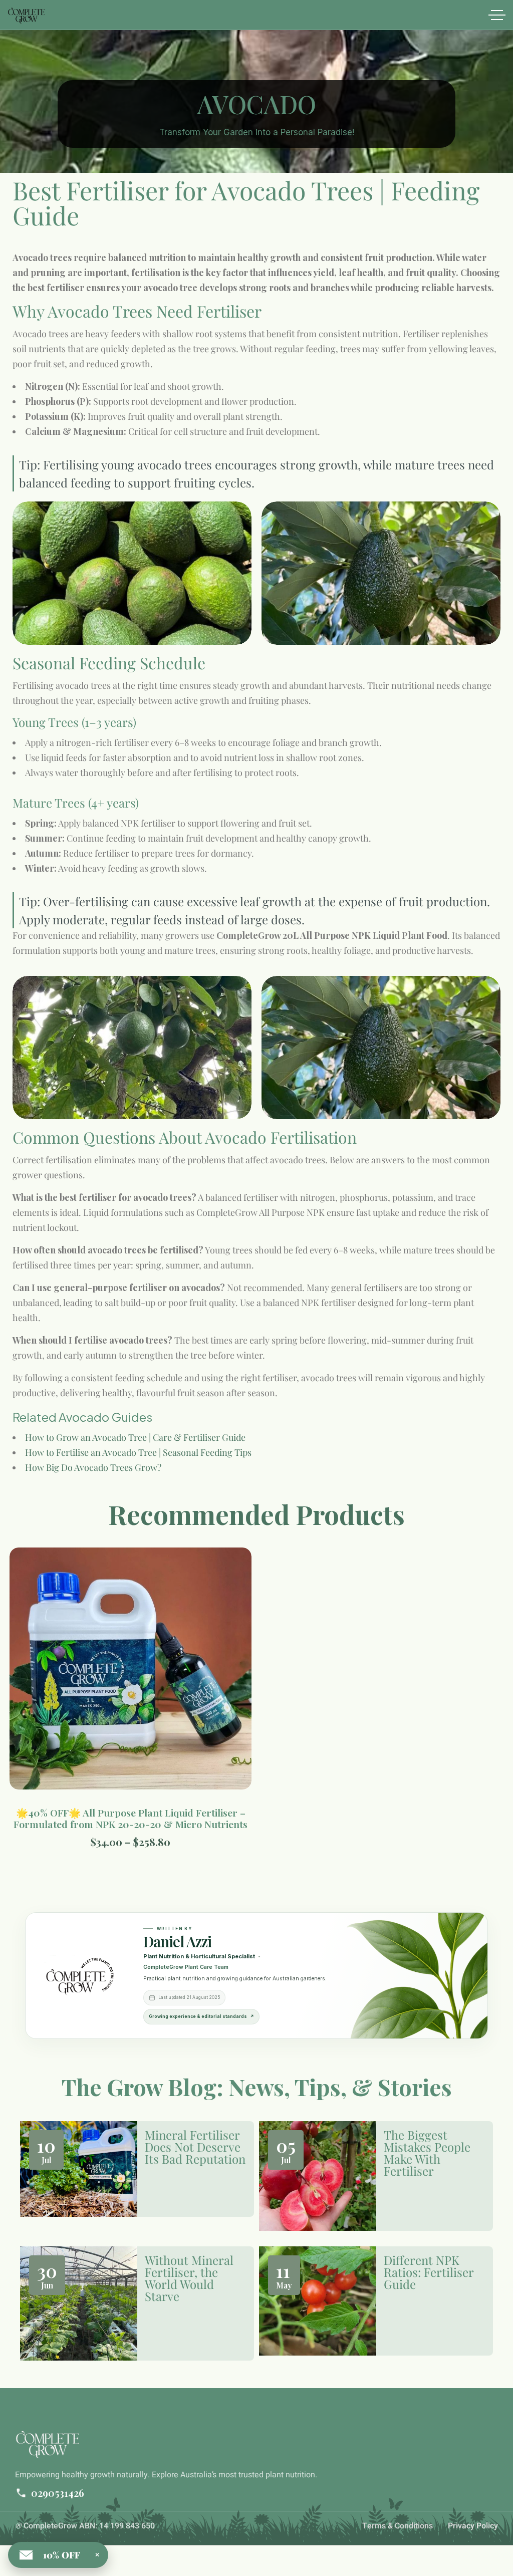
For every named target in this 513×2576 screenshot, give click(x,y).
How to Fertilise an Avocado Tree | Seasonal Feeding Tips (138, 1452)
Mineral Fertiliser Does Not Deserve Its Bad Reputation (195, 2147)
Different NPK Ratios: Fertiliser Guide (429, 2272)
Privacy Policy (473, 2526)
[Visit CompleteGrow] (80, 1975)
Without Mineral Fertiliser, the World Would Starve (189, 2278)
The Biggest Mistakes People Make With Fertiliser (427, 2153)
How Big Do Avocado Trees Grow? (93, 1467)
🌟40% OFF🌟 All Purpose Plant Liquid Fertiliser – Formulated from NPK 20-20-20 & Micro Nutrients (131, 1818)
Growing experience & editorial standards (201, 2016)
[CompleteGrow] (26, 15)
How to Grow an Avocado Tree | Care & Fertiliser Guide (135, 1437)
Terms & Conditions (398, 2526)
